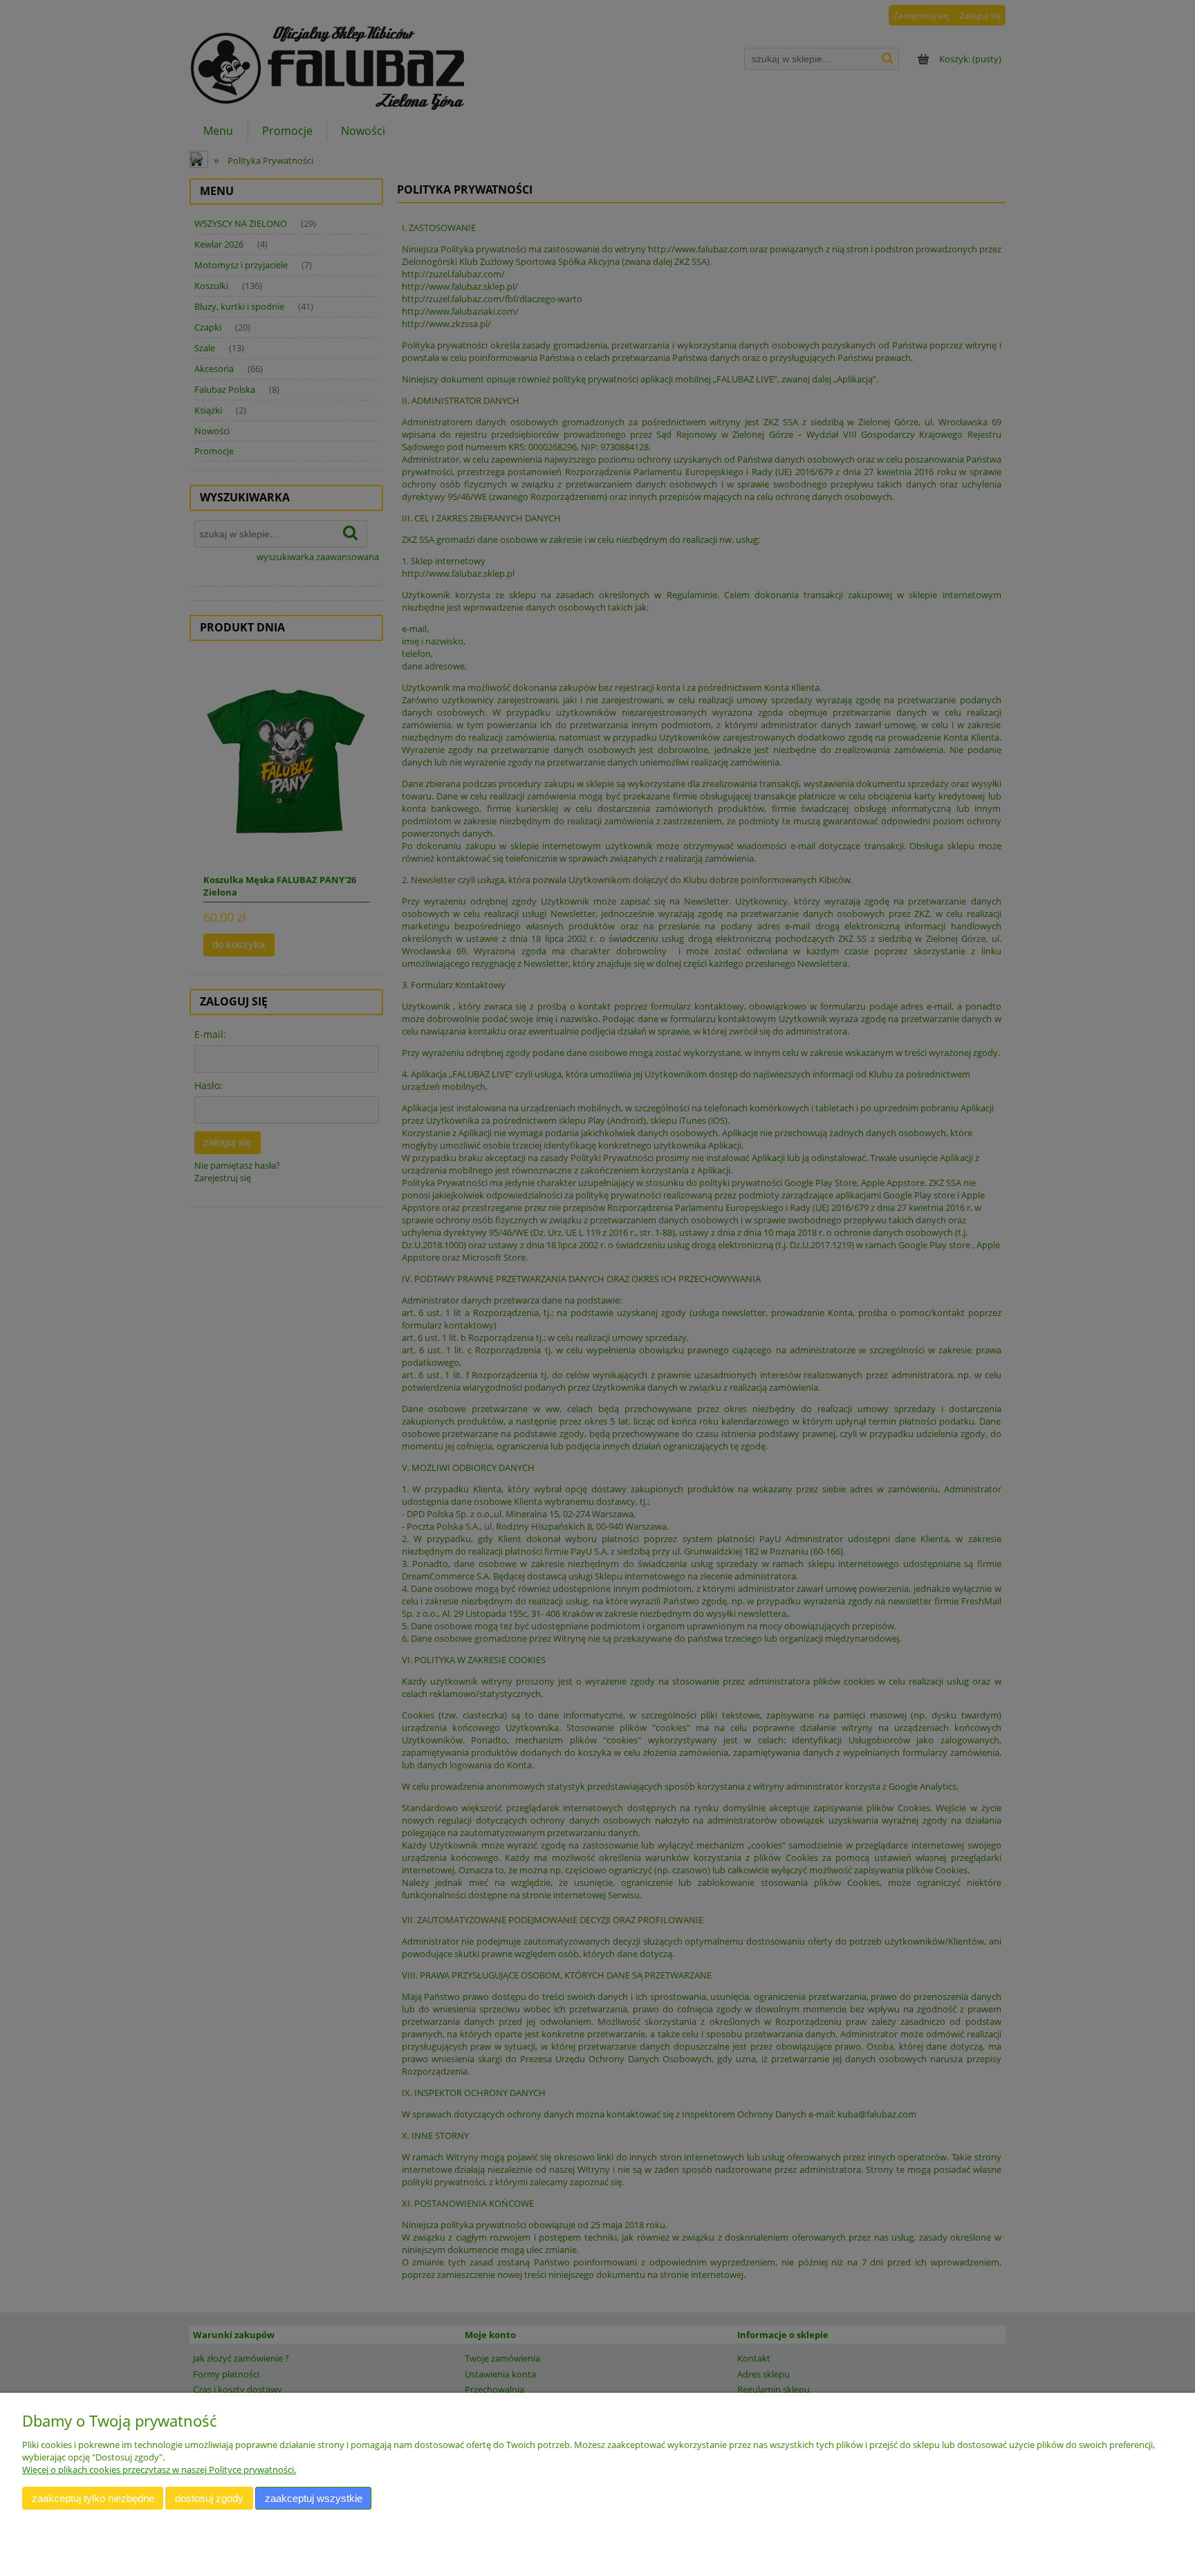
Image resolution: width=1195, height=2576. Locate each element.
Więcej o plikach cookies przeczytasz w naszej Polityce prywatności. (159, 2470)
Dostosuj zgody (209, 2498)
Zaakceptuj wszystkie (314, 2498)
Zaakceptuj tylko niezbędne (93, 2498)
